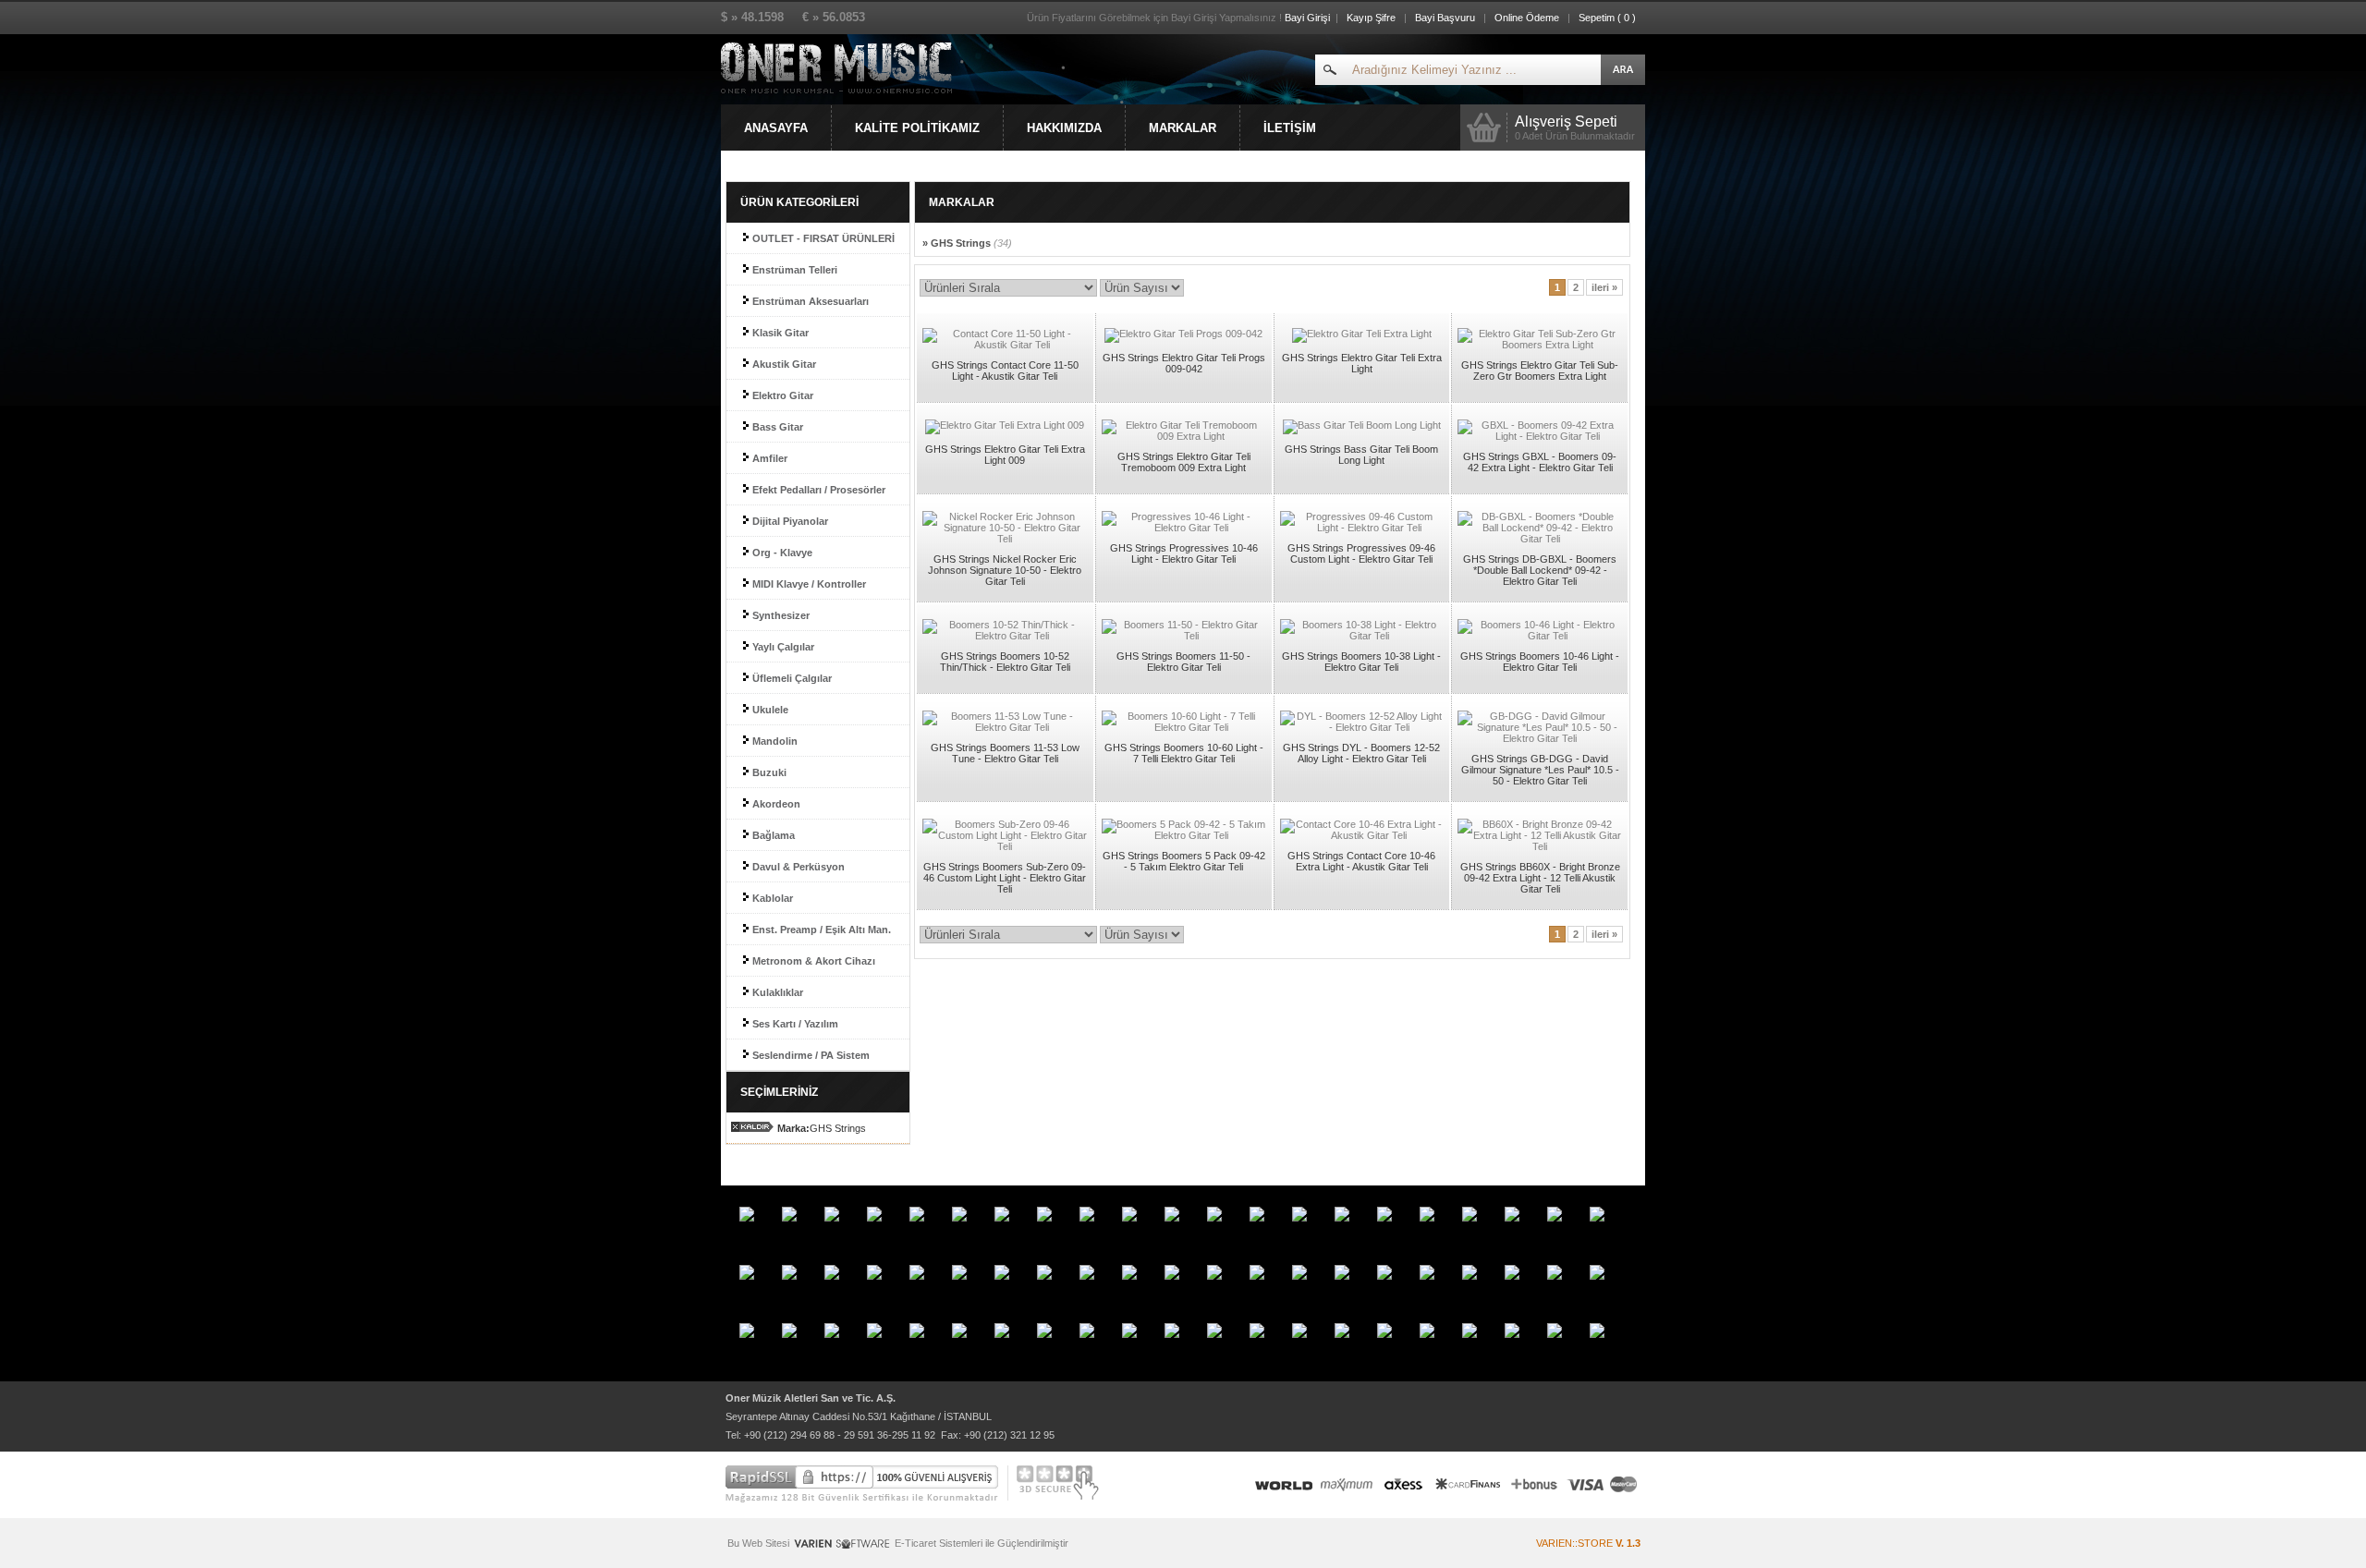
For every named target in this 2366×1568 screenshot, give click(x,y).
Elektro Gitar (781, 395)
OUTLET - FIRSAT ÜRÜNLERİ (822, 238)
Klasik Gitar (779, 333)
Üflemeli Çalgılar (791, 678)
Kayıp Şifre (1371, 18)
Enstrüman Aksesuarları (809, 301)
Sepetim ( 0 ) (1607, 18)
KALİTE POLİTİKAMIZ (917, 128)
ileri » (1604, 287)
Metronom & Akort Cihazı (812, 961)
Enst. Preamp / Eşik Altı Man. (820, 930)
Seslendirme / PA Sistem (810, 1055)
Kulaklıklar (776, 992)
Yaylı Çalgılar (782, 647)
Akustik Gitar (783, 364)
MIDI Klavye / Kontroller (808, 584)
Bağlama (772, 835)
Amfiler (768, 458)
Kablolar (771, 898)
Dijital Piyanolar (789, 521)
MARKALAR (1183, 128)
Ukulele (769, 710)
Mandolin (774, 741)
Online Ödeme (1527, 18)
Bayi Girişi (1307, 18)
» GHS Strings (967, 243)
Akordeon (775, 804)
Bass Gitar (776, 427)
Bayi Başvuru (1446, 18)
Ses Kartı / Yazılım (794, 1024)
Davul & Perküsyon (797, 867)
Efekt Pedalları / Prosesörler (817, 490)
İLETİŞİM (1290, 128)
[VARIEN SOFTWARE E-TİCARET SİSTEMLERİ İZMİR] (842, 1548)
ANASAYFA (776, 128)
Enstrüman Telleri (793, 270)
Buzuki (768, 772)
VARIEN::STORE (1588, 1543)
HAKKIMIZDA (1064, 128)
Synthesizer (780, 615)
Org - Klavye (781, 553)
